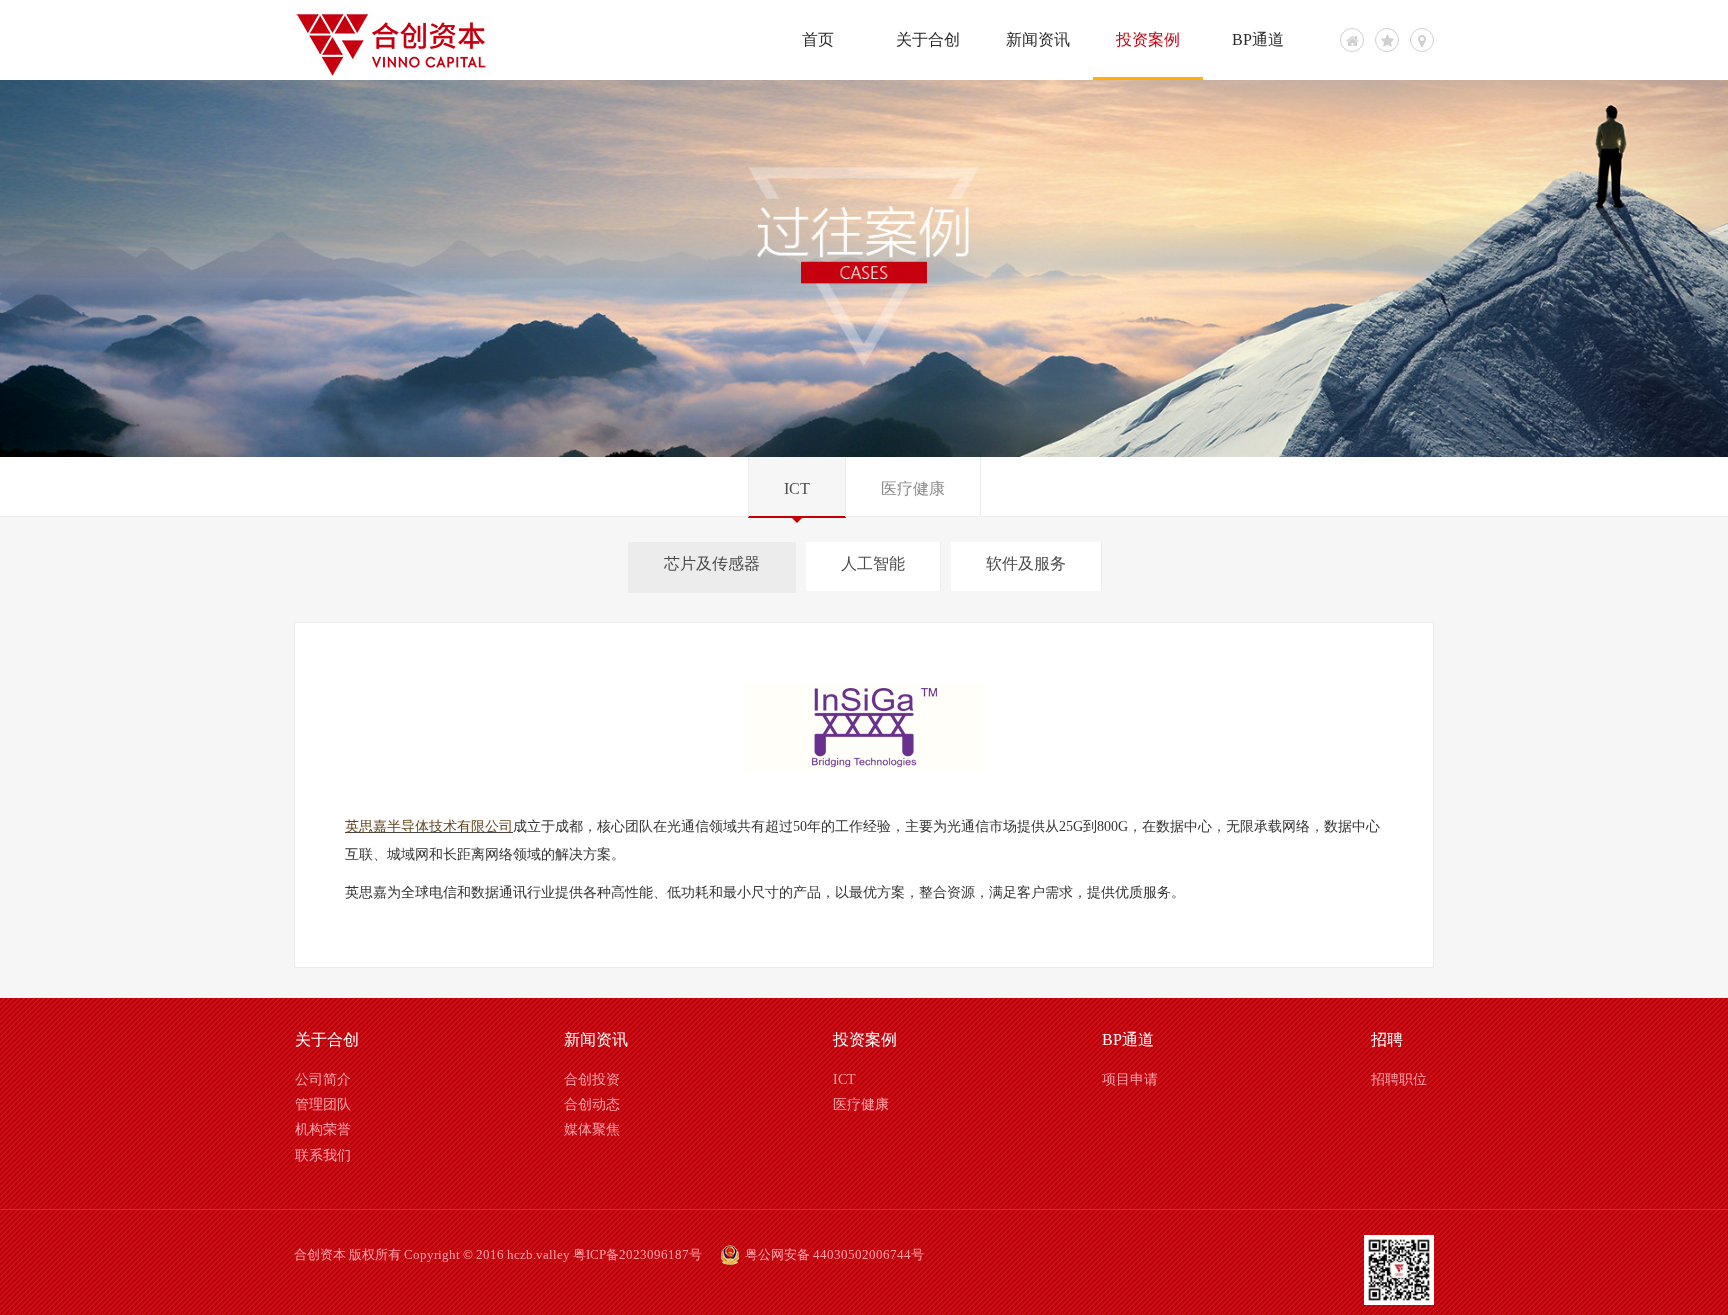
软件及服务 (1026, 563)
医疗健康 (913, 488)
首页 (818, 39)
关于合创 (928, 39)
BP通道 (1258, 39)
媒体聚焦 (592, 1129)
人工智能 (873, 563)
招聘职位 (1399, 1079)
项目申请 (1130, 1079)
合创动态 (592, 1104)
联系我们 (323, 1155)
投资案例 (1148, 39)
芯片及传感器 (712, 563)
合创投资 (592, 1079)
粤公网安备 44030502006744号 (834, 1254)
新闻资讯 (1038, 39)
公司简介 (323, 1079)
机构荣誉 (323, 1129)
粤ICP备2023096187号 (637, 1254)
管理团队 (323, 1104)
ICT (797, 488)
